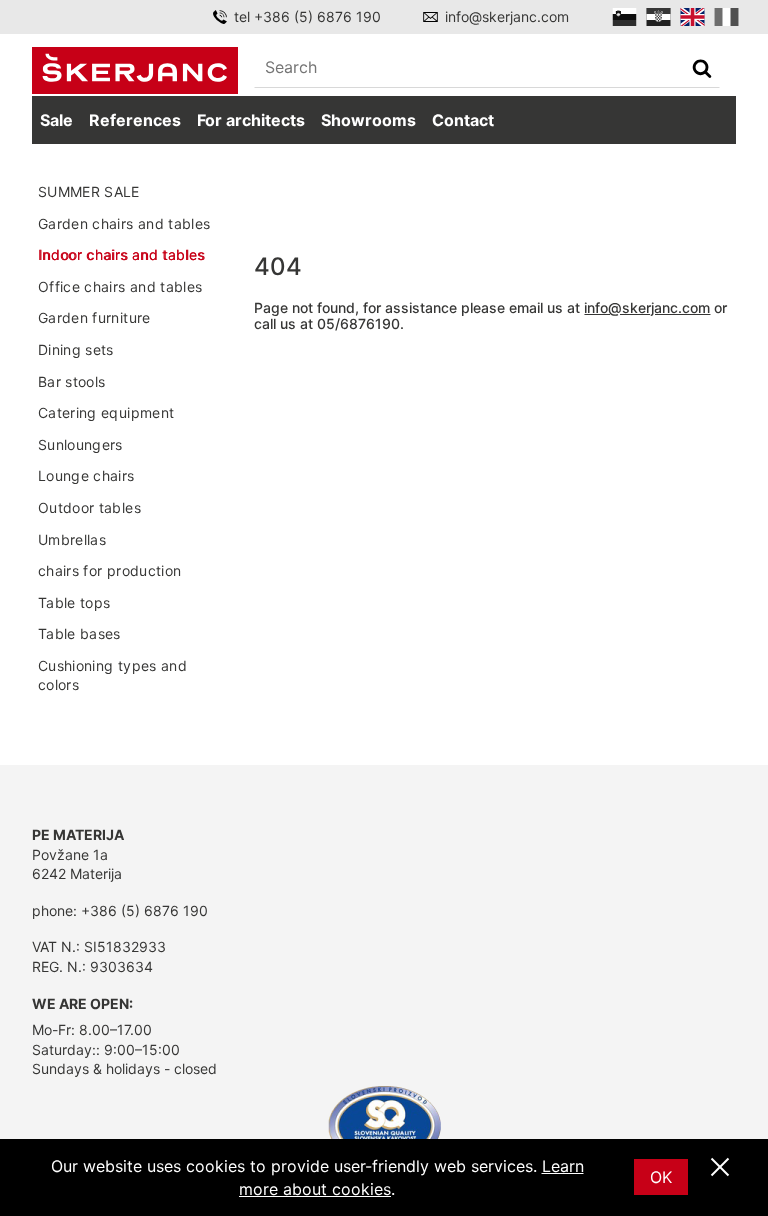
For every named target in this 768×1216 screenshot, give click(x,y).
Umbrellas (72, 539)
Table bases (79, 633)
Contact (463, 120)
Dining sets (76, 349)
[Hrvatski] (658, 17)
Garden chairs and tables (124, 223)
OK (661, 1177)
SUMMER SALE (89, 191)
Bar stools (72, 381)
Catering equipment (106, 412)
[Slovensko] (624, 17)
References (135, 120)
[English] (692, 17)
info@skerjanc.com (507, 16)
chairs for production (109, 570)
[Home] (135, 70)
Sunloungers (80, 444)
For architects (251, 120)
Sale (56, 120)
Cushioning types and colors (112, 675)
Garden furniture (94, 317)
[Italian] (726, 17)
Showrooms (368, 120)
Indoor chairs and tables (121, 254)
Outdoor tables (89, 507)
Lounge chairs (86, 475)
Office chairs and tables (120, 286)
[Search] (702, 70)
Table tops (74, 602)
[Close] (720, 1168)
